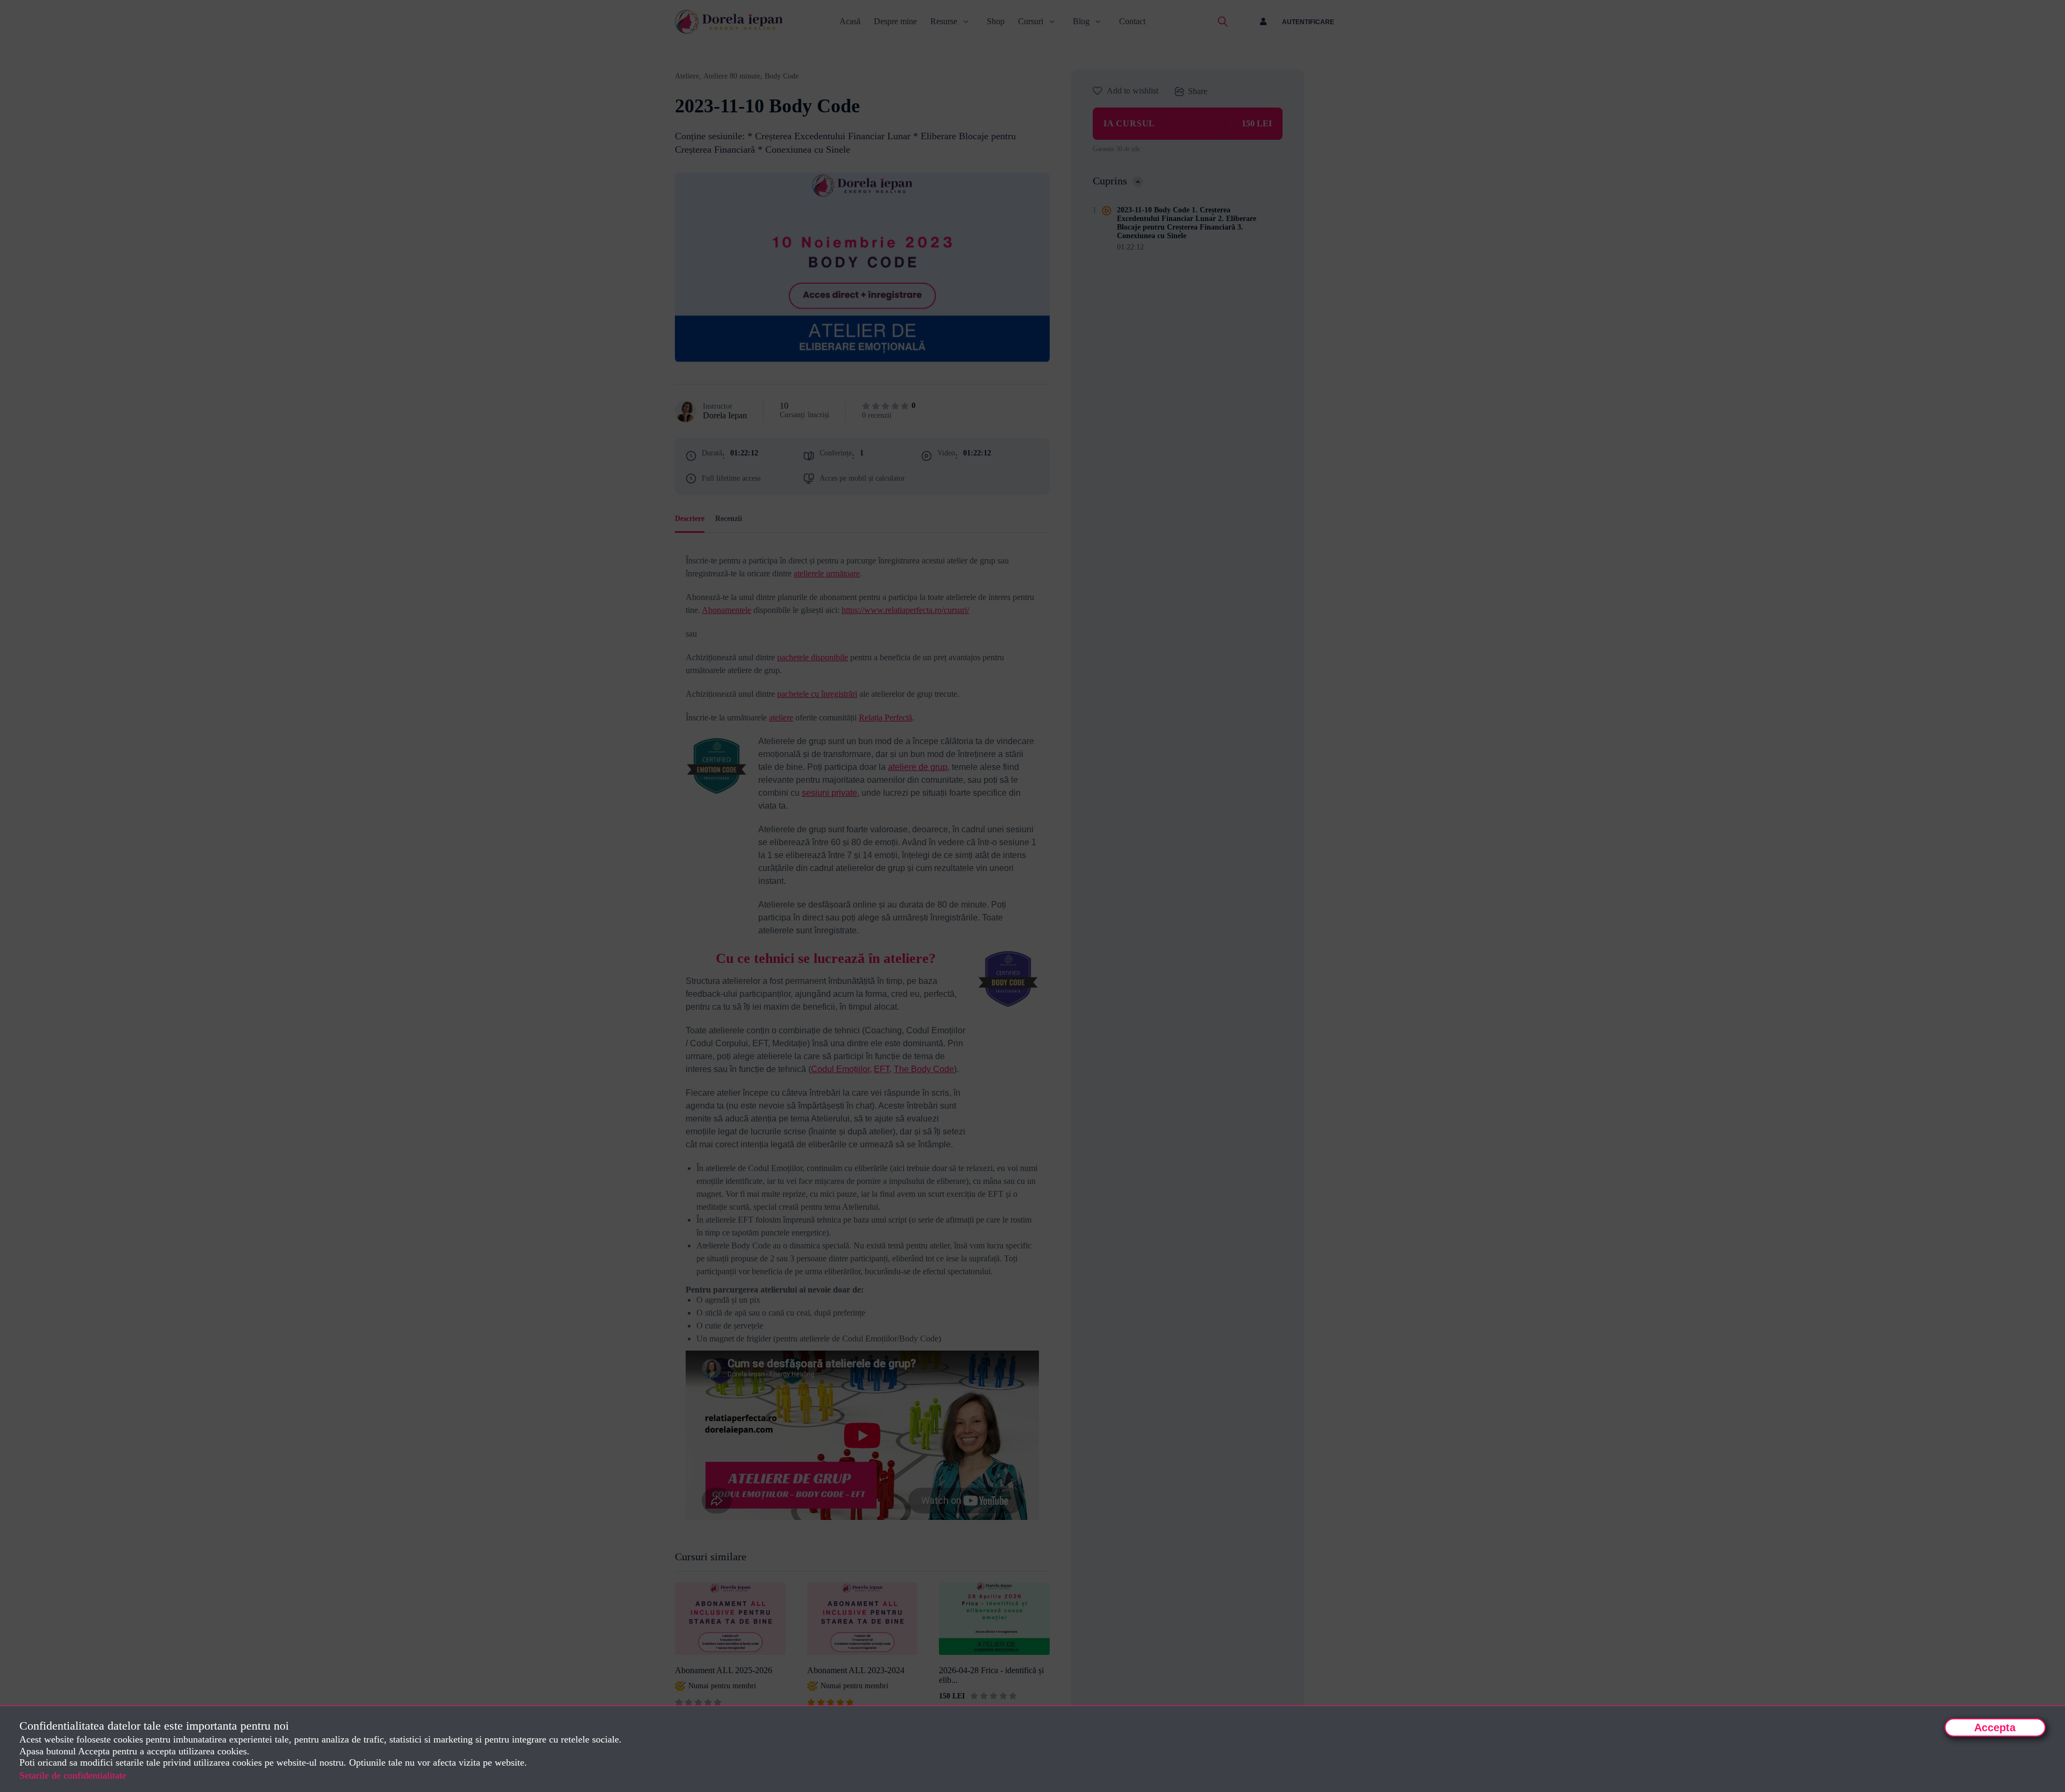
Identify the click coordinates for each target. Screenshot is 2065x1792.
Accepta (1995, 1727)
